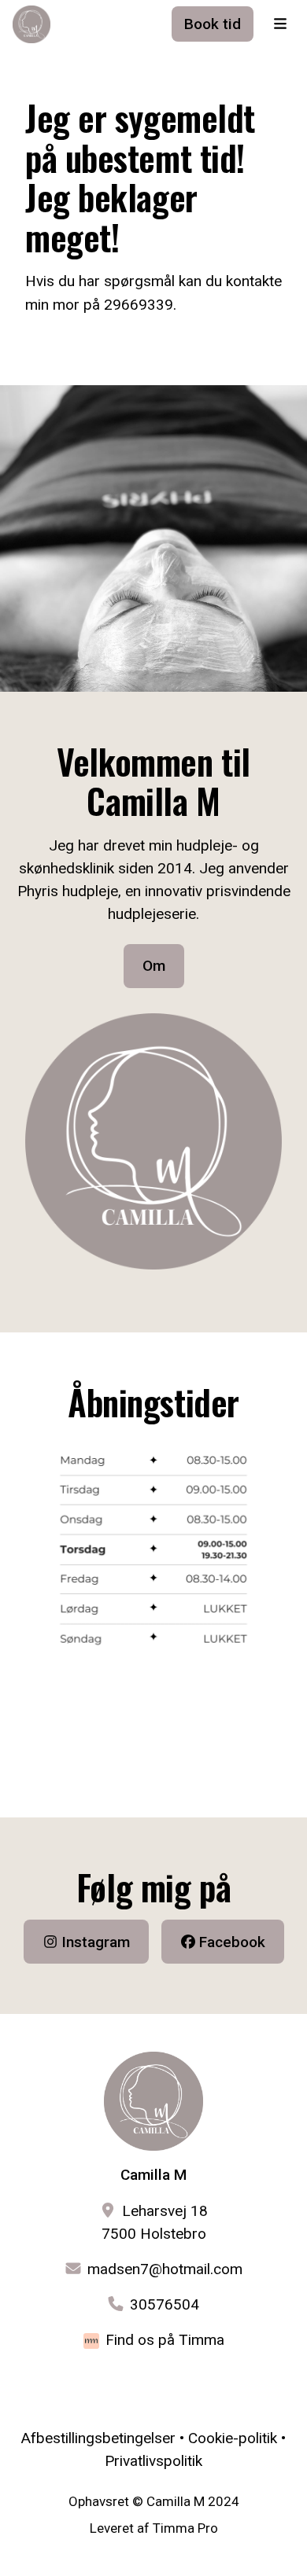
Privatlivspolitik (153, 2461)
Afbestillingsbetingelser (98, 2438)
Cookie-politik (233, 2438)
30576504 (165, 2304)
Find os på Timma (165, 2340)
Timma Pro (185, 2528)
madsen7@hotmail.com (165, 2269)
